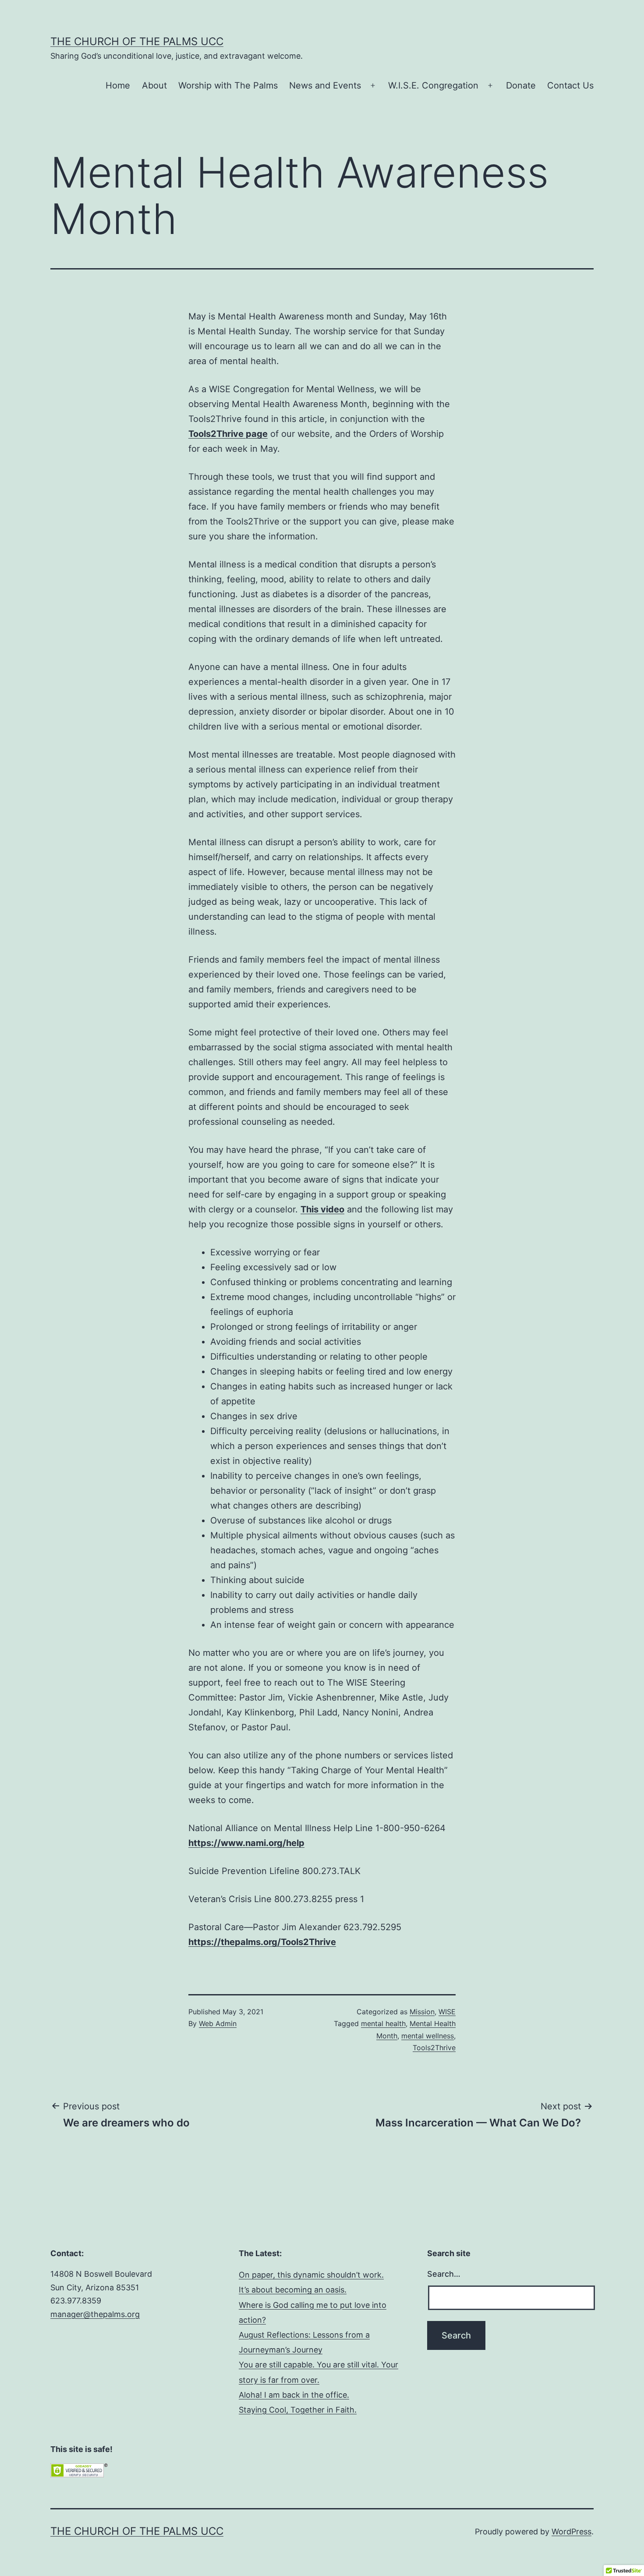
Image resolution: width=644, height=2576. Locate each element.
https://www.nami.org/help (246, 1843)
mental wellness (428, 2036)
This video (322, 1209)
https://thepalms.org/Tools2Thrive (262, 1942)
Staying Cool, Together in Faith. (298, 2410)
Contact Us (570, 85)
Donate (521, 85)
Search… (444, 2274)
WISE (447, 2012)
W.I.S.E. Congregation (433, 85)
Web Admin (218, 2023)
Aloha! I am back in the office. (294, 2395)
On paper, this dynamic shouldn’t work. (311, 2275)
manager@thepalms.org (95, 2314)
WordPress (571, 2532)
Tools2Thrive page (228, 434)
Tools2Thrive (434, 2048)
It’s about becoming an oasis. (293, 2290)
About (154, 85)
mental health (383, 2023)
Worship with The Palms (228, 85)
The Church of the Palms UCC (137, 41)
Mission (422, 2012)
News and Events (325, 85)
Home (118, 85)
